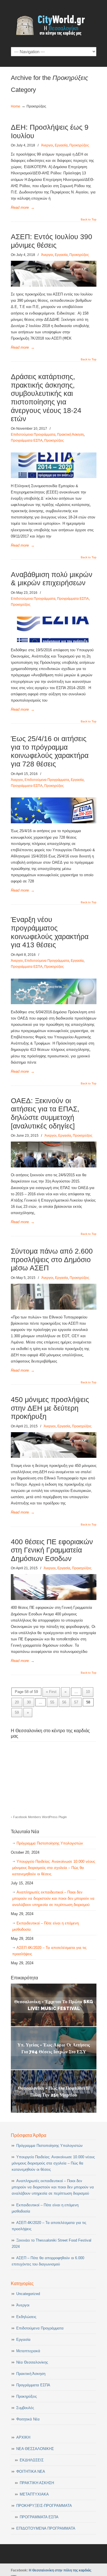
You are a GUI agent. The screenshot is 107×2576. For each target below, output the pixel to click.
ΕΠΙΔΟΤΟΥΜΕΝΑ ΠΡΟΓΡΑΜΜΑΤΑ (46, 2528)
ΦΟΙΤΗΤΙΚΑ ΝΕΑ (31, 2471)
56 (64, 1702)
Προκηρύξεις (79, 145)
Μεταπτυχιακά (28, 2351)
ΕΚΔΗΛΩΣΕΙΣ (32, 2460)
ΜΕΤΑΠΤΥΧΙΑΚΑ (34, 2494)
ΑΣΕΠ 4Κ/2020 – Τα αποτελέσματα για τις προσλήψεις (49, 1951)
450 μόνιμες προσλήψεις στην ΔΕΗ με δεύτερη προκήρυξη (50, 1408)
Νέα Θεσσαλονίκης (32, 2362)
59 (17, 1712)
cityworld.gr (54, 23)
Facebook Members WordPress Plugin (40, 1817)
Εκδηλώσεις (26, 2317)
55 (52, 1702)
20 (17, 1702)
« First (51, 1692)
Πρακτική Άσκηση (70, 435)
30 (29, 1702)
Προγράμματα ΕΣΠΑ (27, 441)
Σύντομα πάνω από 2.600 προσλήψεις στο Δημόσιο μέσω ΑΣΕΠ (52, 1260)
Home (16, 106)
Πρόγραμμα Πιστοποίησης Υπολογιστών (50, 1843)
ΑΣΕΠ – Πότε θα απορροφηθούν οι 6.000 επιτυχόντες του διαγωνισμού (48, 2261)
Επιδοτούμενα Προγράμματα (33, 435)
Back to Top (89, 220)
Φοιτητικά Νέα (28, 2419)
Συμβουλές (25, 2408)
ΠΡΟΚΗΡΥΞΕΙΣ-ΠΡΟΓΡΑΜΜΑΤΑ (44, 2506)
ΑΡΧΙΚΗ (23, 2437)
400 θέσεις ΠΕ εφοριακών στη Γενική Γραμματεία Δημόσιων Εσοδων (52, 1550)
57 (76, 1702)
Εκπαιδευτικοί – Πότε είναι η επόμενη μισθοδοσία (46, 1926)
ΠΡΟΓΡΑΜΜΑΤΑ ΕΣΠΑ (39, 2517)
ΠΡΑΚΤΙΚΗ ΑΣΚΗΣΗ (37, 2483)
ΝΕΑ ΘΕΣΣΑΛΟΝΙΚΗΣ (35, 2449)
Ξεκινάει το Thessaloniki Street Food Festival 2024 (52, 2243)
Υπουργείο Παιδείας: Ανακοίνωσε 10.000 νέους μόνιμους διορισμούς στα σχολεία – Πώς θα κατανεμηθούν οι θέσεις (54, 1868)
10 (88, 1692)
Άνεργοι (47, 145)
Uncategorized (28, 2294)
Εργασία (61, 145)
